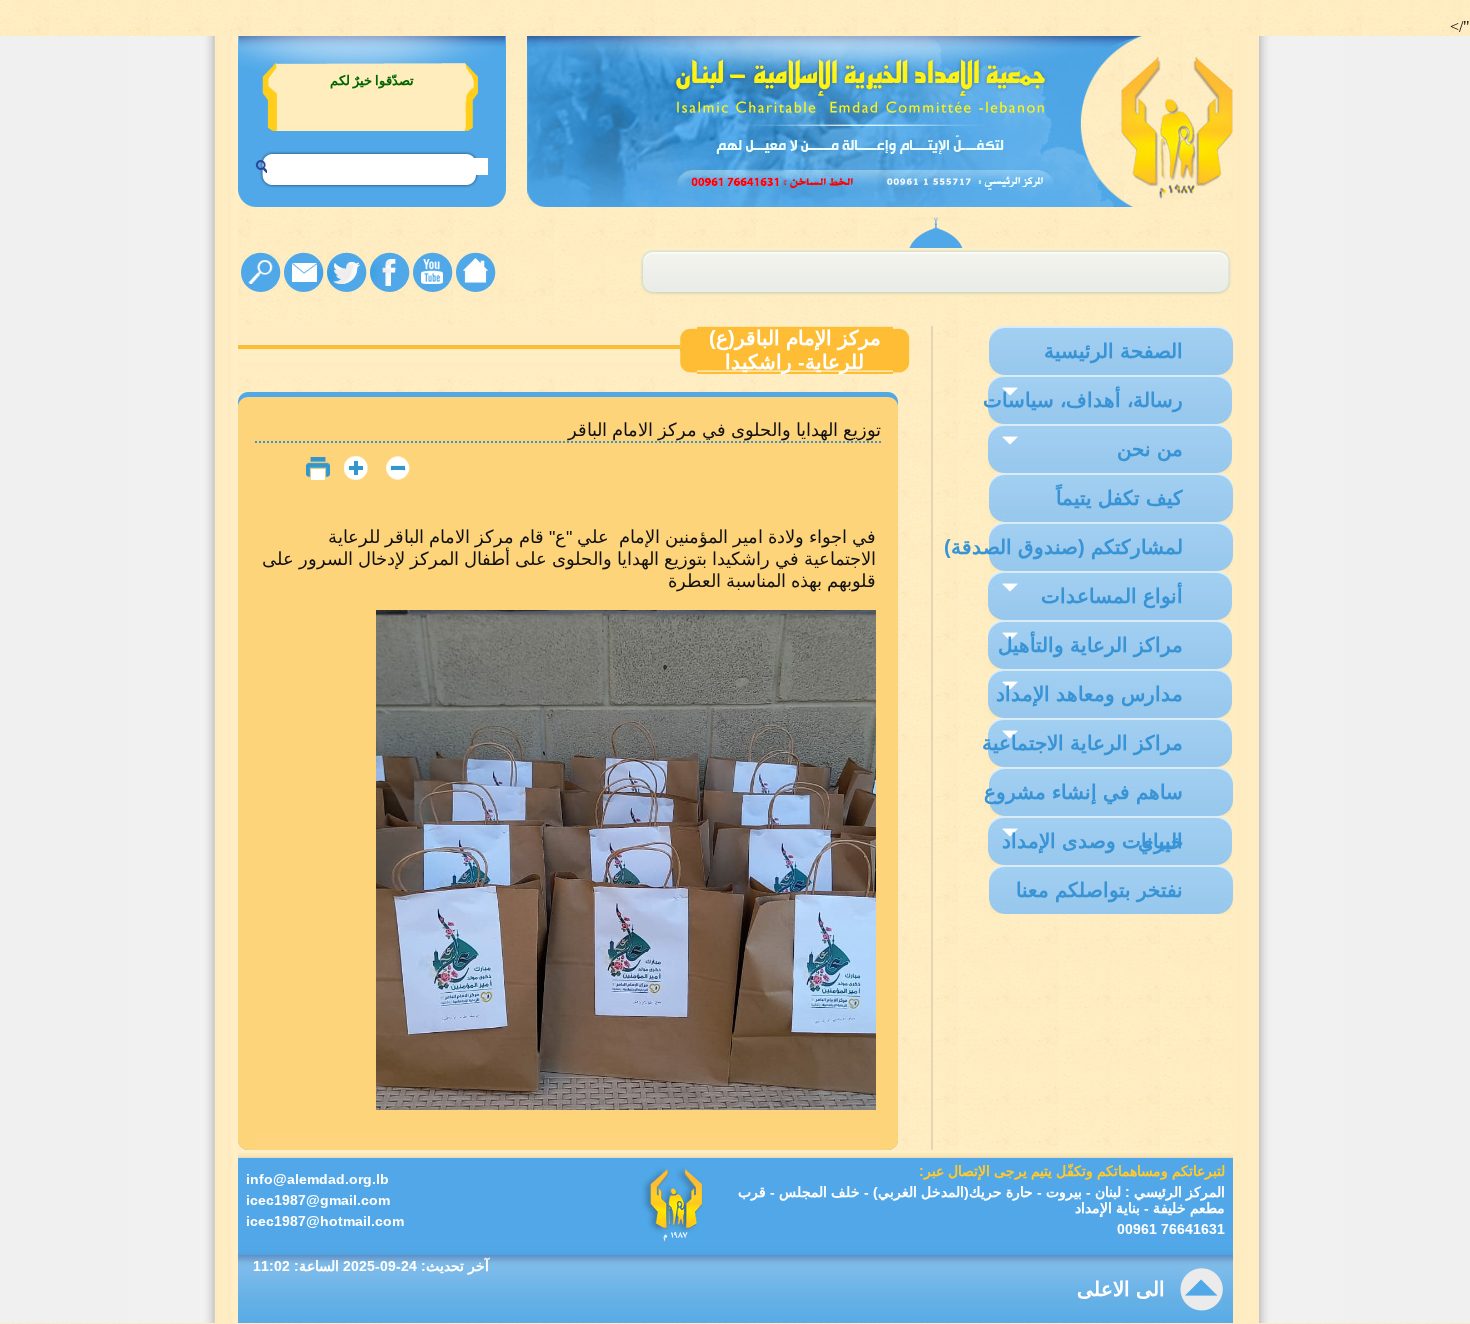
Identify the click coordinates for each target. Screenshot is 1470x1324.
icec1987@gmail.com (318, 1200)
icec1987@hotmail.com (325, 1221)
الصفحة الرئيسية (1113, 351)
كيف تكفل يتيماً (1119, 498)
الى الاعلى (1121, 1289)
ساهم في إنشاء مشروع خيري (1083, 798)
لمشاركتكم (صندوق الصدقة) (1063, 547)
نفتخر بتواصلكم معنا (1099, 890)
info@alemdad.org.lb (317, 1179)
